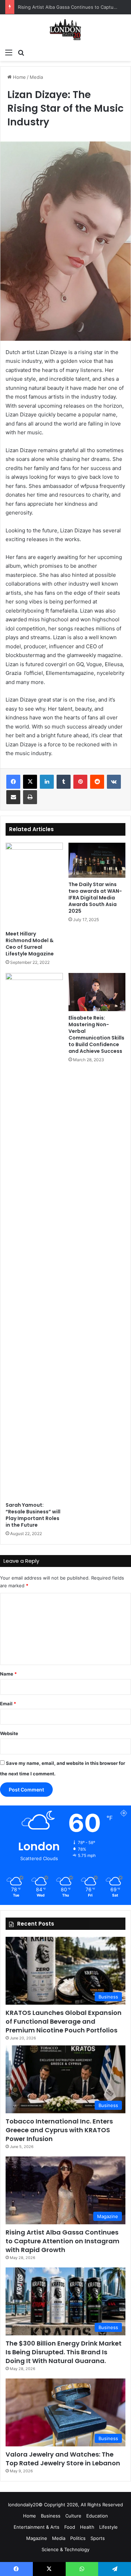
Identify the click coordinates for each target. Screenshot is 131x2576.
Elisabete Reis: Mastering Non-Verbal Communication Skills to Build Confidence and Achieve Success (96, 1034)
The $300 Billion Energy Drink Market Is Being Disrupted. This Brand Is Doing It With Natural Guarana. (64, 2352)
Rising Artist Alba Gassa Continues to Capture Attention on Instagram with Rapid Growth (63, 2241)
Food (70, 2527)
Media (36, 77)
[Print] (30, 797)
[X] (30, 782)
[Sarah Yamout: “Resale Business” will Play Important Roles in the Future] (34, 1236)
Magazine (37, 2538)
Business (51, 2516)
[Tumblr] (64, 782)
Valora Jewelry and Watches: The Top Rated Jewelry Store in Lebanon (63, 2459)
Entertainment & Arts (37, 2527)
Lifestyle (108, 2527)
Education (97, 2516)
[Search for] (21, 52)
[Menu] (9, 52)
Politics (78, 2538)
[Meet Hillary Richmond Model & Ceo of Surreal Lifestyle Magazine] (34, 885)
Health (87, 2527)
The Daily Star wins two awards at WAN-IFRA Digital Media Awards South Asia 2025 (95, 898)
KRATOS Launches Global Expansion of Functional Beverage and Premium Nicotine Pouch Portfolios (64, 2021)
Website (9, 1733)
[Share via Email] (13, 797)
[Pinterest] (80, 782)
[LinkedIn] (47, 782)
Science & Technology (65, 2549)
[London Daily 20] (65, 30)
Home (19, 77)
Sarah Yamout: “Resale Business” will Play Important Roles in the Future (33, 1515)
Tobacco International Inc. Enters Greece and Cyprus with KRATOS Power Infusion (59, 2130)
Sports (98, 2538)
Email (8, 1704)
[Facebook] (13, 782)
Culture (73, 2516)
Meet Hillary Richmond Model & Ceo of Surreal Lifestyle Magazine (30, 944)
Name (8, 1674)
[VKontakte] (114, 782)
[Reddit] (97, 782)
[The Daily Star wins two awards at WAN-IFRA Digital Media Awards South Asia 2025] (97, 860)
